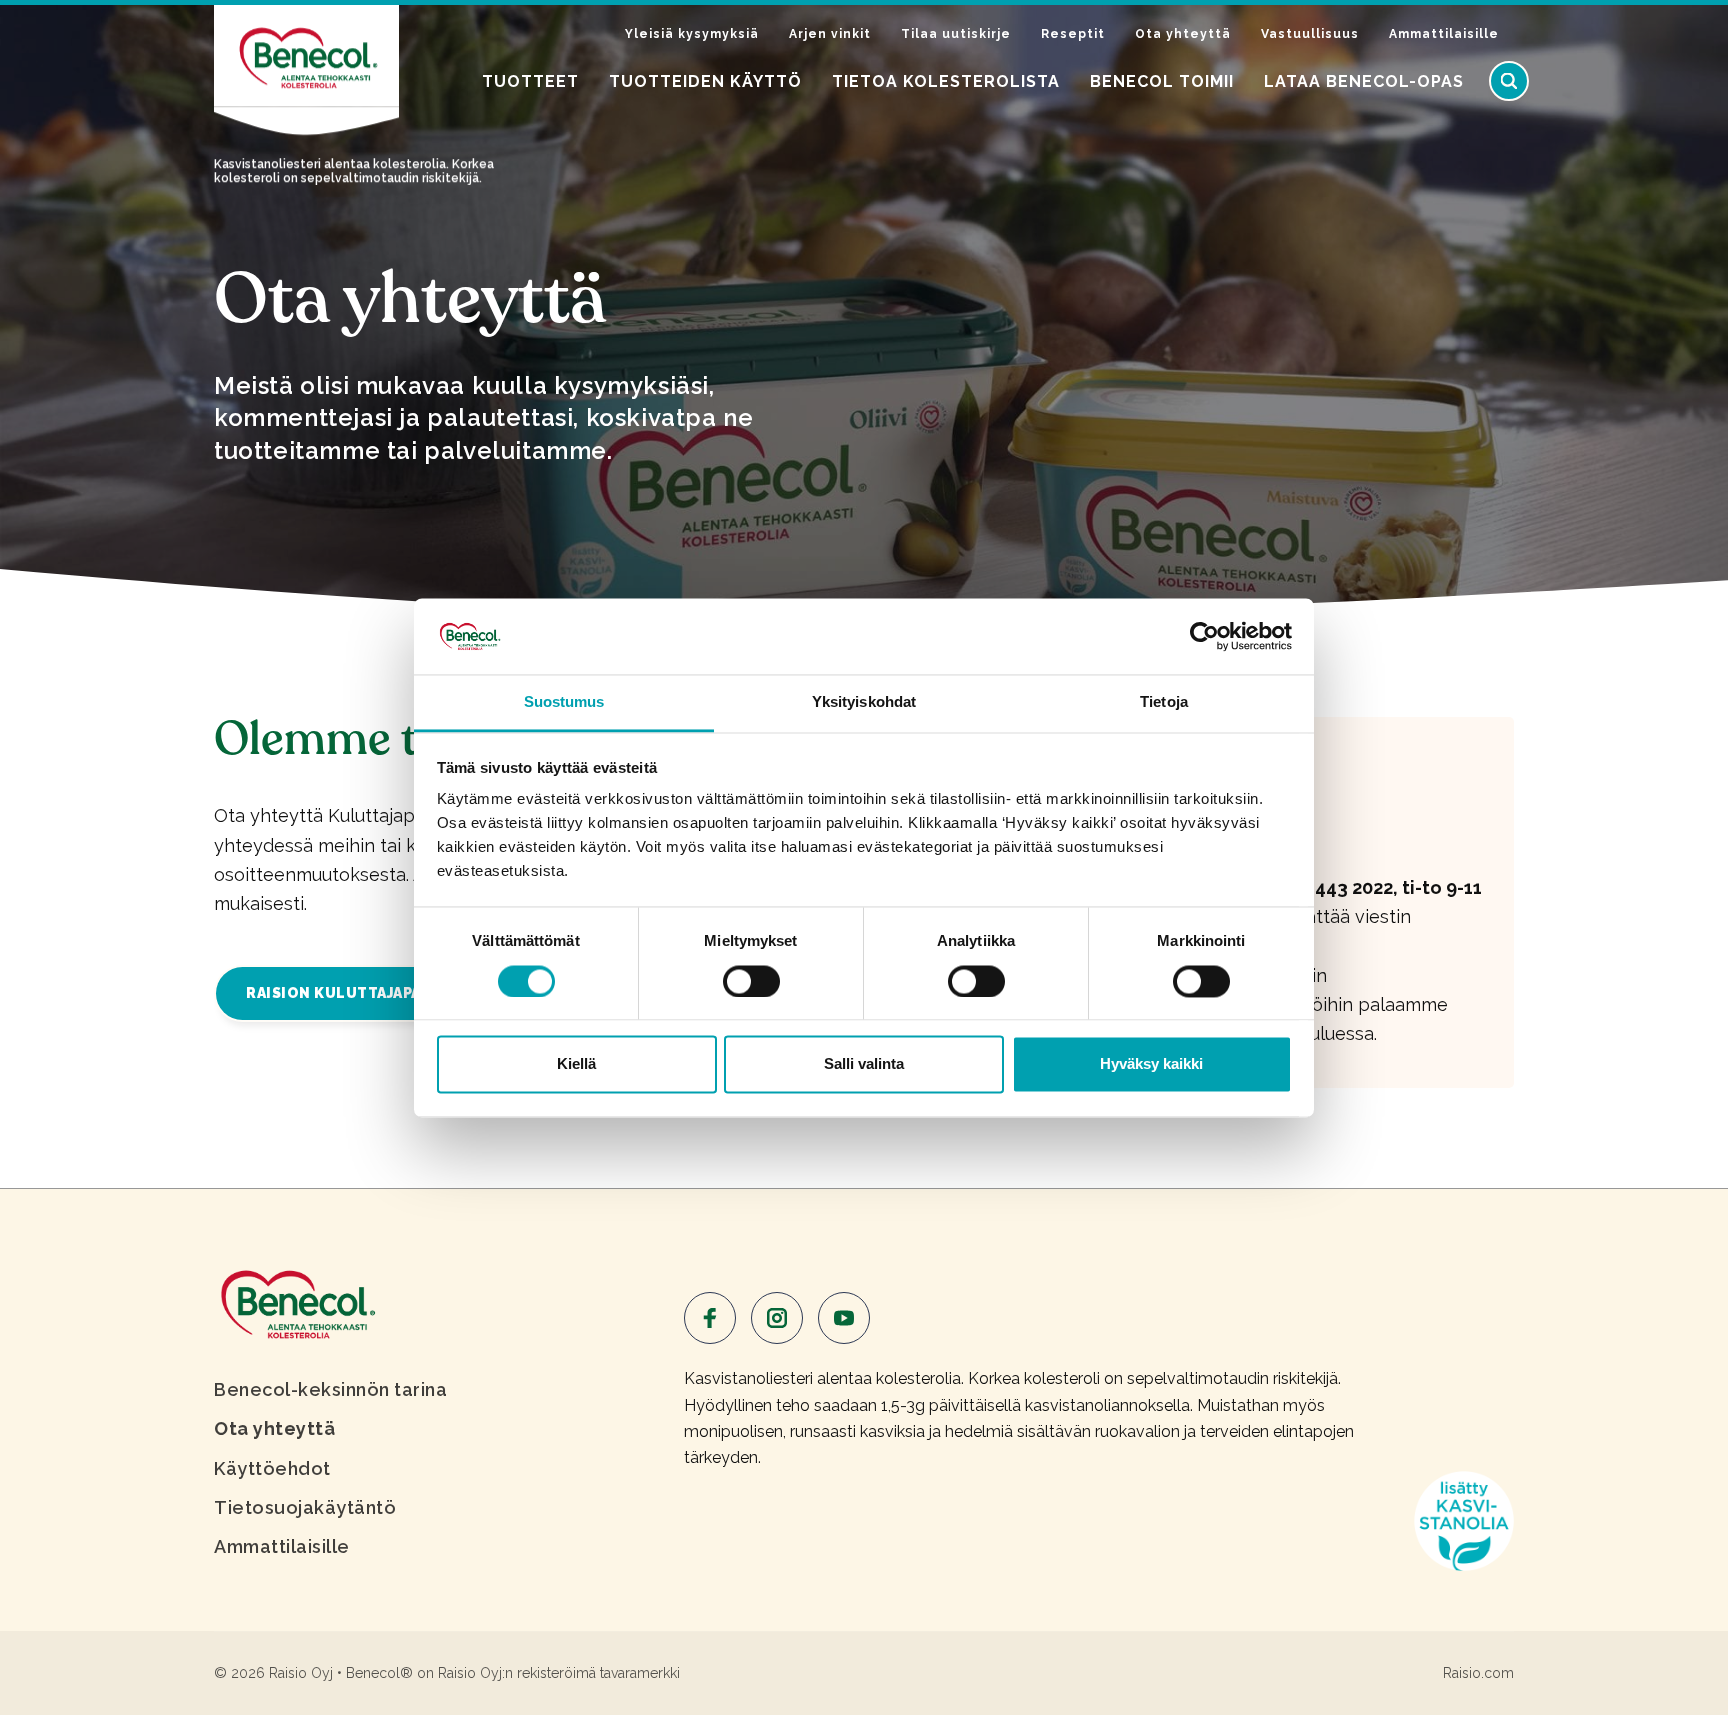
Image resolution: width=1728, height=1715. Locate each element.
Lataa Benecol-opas (1364, 81)
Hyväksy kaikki (1151, 1064)
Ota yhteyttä (1183, 34)
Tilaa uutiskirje (956, 34)
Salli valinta (864, 1064)
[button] (1509, 81)
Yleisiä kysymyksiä (692, 34)
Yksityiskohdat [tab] (864, 702)
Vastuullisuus (1310, 34)
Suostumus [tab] (564, 702)
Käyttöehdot (272, 1468)
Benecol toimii (1162, 81)
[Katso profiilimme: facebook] (710, 1318)
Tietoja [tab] (1164, 702)
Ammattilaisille (1444, 34)
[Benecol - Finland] (296, 1302)
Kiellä (576, 1064)
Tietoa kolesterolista (946, 81)
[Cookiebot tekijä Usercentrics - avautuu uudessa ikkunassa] (1204, 636)
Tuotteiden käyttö (705, 81)
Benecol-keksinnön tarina (330, 1389)
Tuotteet (530, 81)
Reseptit (1073, 34)
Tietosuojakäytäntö (305, 1507)
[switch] (751, 981)
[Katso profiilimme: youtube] (844, 1318)
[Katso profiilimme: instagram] (777, 1318)
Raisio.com (1478, 1673)
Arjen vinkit (830, 34)
